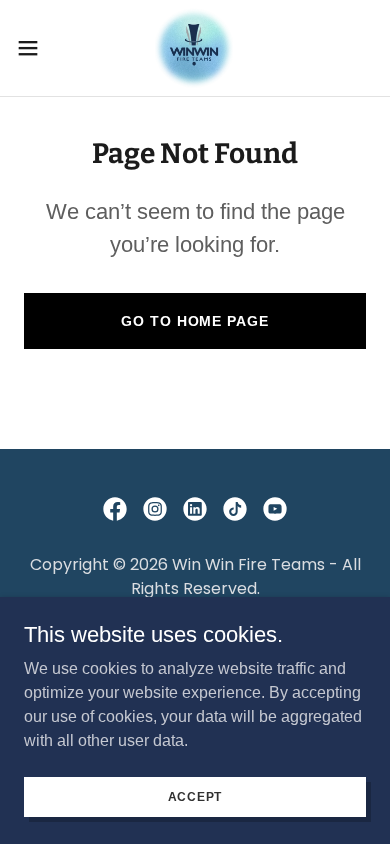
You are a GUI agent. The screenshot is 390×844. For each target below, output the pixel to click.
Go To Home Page (194, 321)
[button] (36, 48)
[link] (195, 48)
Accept (195, 796)
